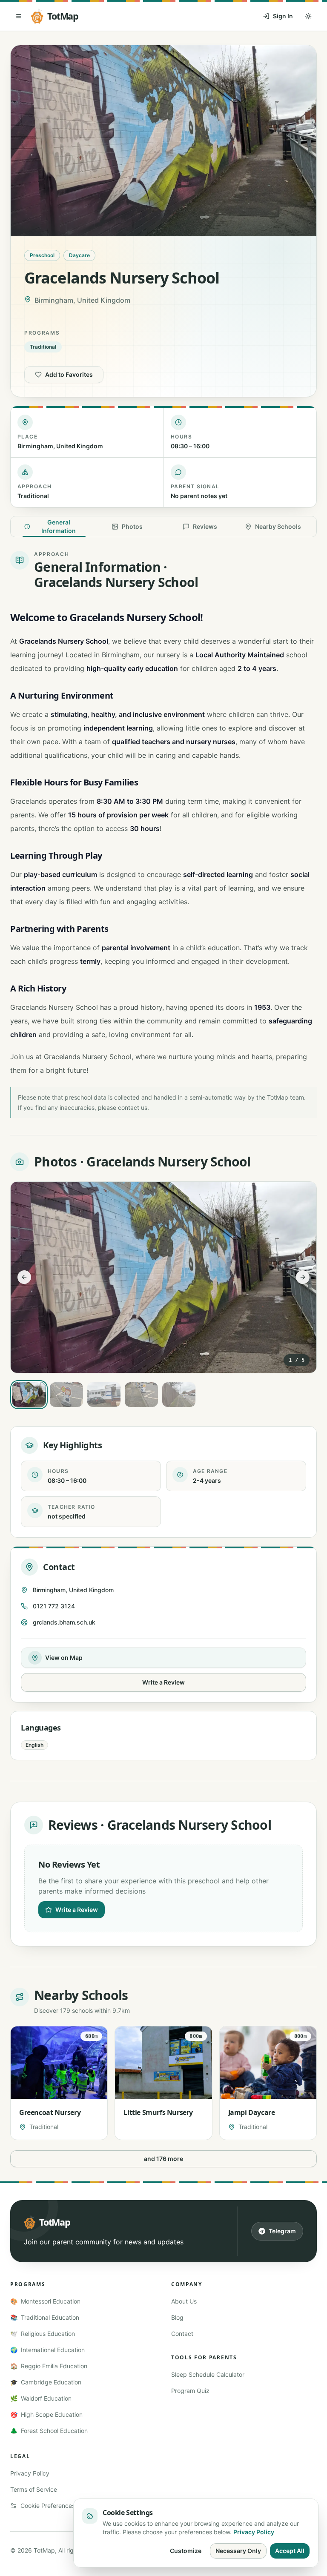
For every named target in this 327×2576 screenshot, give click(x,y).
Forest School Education (49, 2431)
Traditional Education (45, 2317)
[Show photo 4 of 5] (141, 1395)
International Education (47, 2350)
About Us (184, 2301)
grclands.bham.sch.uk (64, 1622)
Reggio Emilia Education (49, 2366)
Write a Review (163, 1682)
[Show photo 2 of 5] (66, 1395)
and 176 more (163, 2159)
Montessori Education (45, 2301)
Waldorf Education (41, 2398)
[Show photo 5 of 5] (179, 1395)
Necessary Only (238, 2551)
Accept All (290, 2551)
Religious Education (43, 2334)
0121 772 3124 (54, 1606)
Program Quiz (190, 2391)
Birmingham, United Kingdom (73, 1590)
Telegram (282, 2231)
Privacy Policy (30, 2473)
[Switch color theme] (308, 16)
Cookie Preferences (48, 2506)
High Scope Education (46, 2414)
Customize (186, 2551)
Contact (182, 2334)
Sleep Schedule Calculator (208, 2374)
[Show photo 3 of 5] (104, 1395)
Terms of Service (34, 2489)
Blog (177, 2317)
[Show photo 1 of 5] (29, 1395)
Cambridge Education (46, 2382)
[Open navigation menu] (19, 16)
